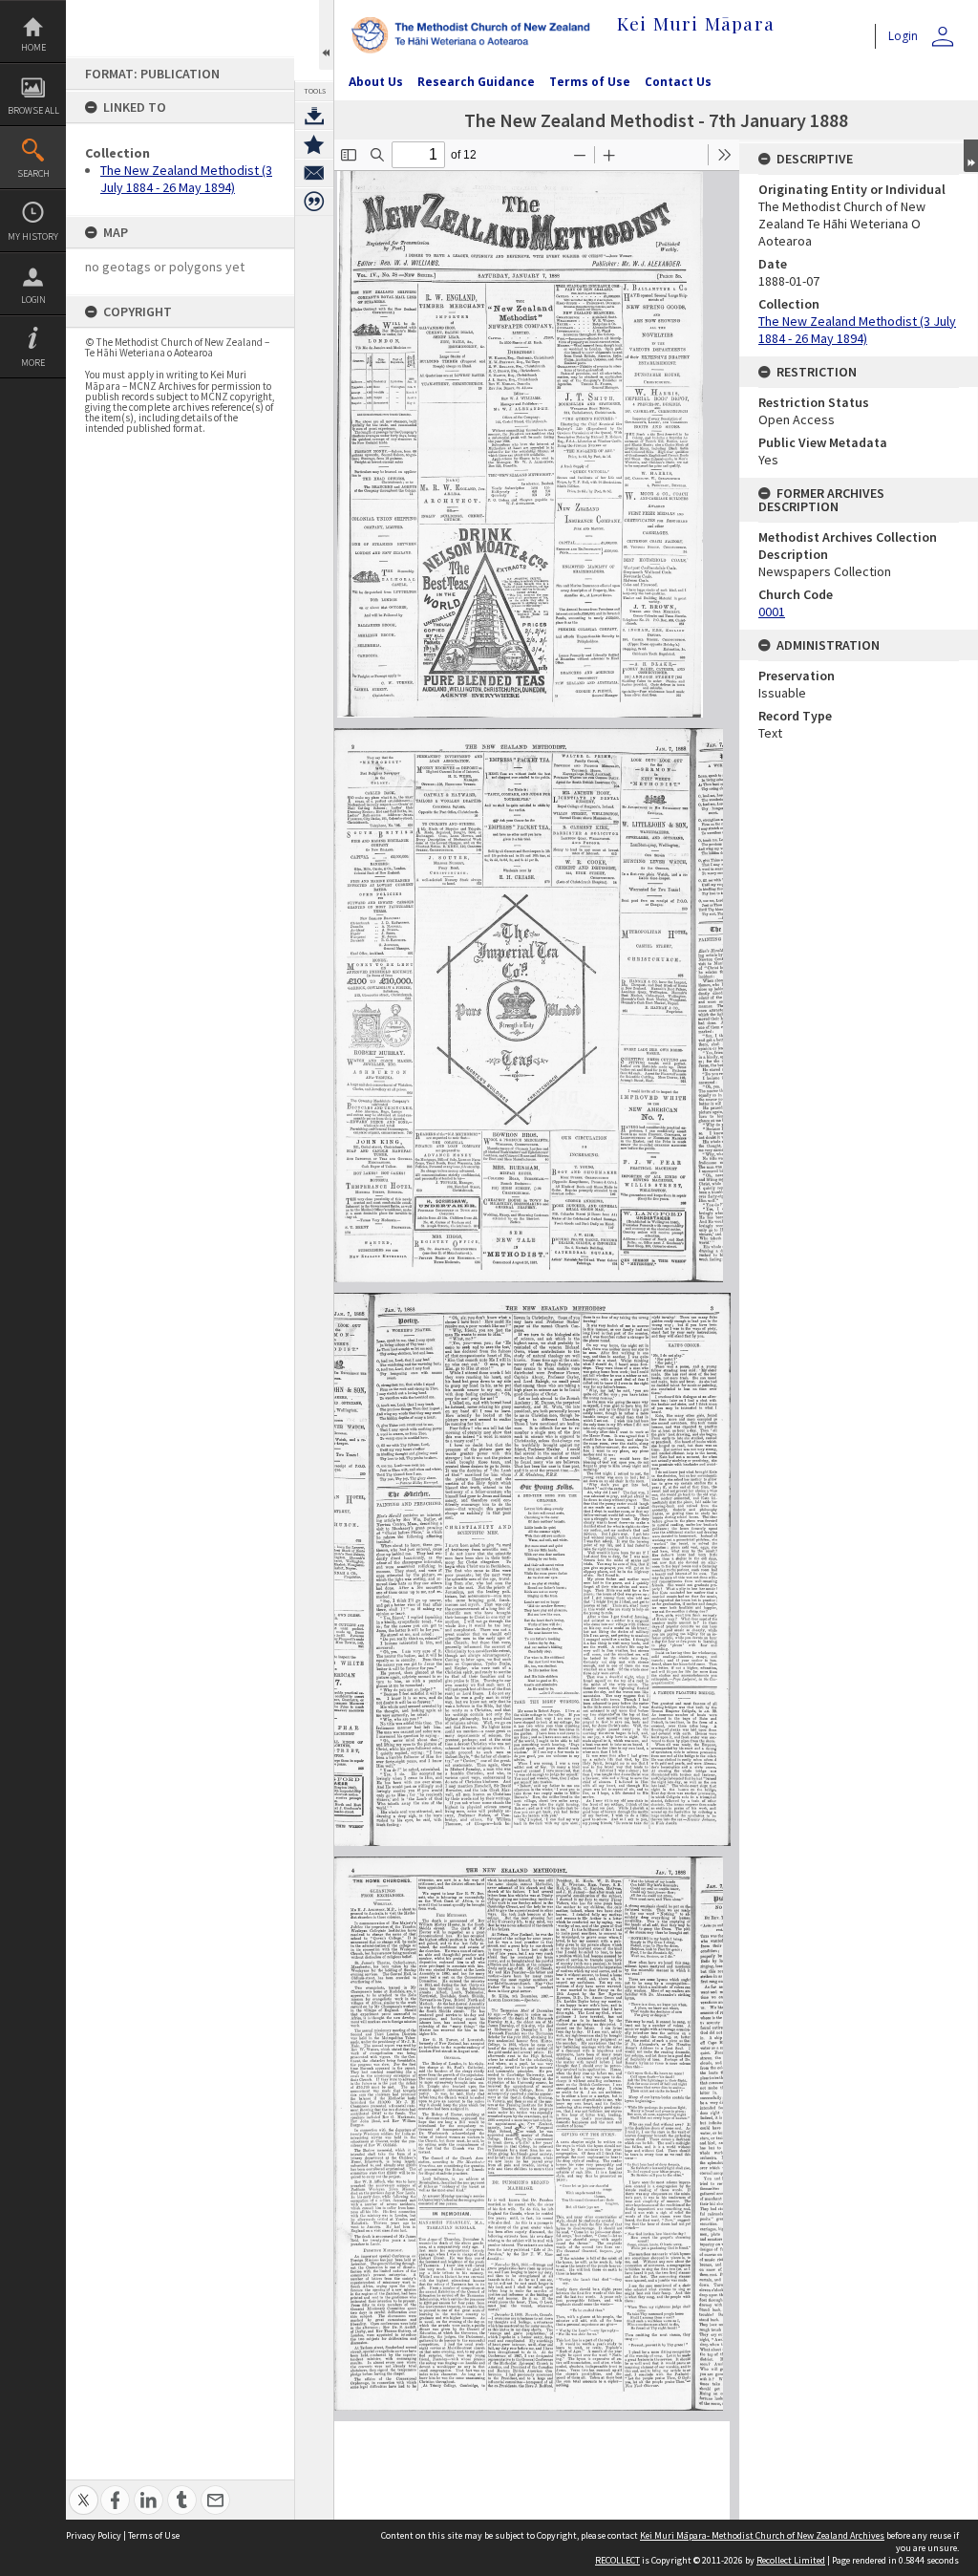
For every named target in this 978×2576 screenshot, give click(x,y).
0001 (772, 612)
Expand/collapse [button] (971, 156)
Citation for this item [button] (314, 202)
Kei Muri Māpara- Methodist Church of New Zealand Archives (762, 2535)
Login (33, 300)
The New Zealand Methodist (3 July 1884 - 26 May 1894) (186, 179)
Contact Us (678, 82)
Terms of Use (590, 82)
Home (33, 47)
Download (314, 116)
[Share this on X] (84, 2490)
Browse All (33, 110)
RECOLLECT (617, 2560)
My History (33, 236)
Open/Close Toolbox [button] (326, 35)
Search (33, 173)
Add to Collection (314, 144)
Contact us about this (314, 173)
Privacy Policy (94, 2535)
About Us (376, 82)
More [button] (33, 363)
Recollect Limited (791, 2560)
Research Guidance (476, 82)
